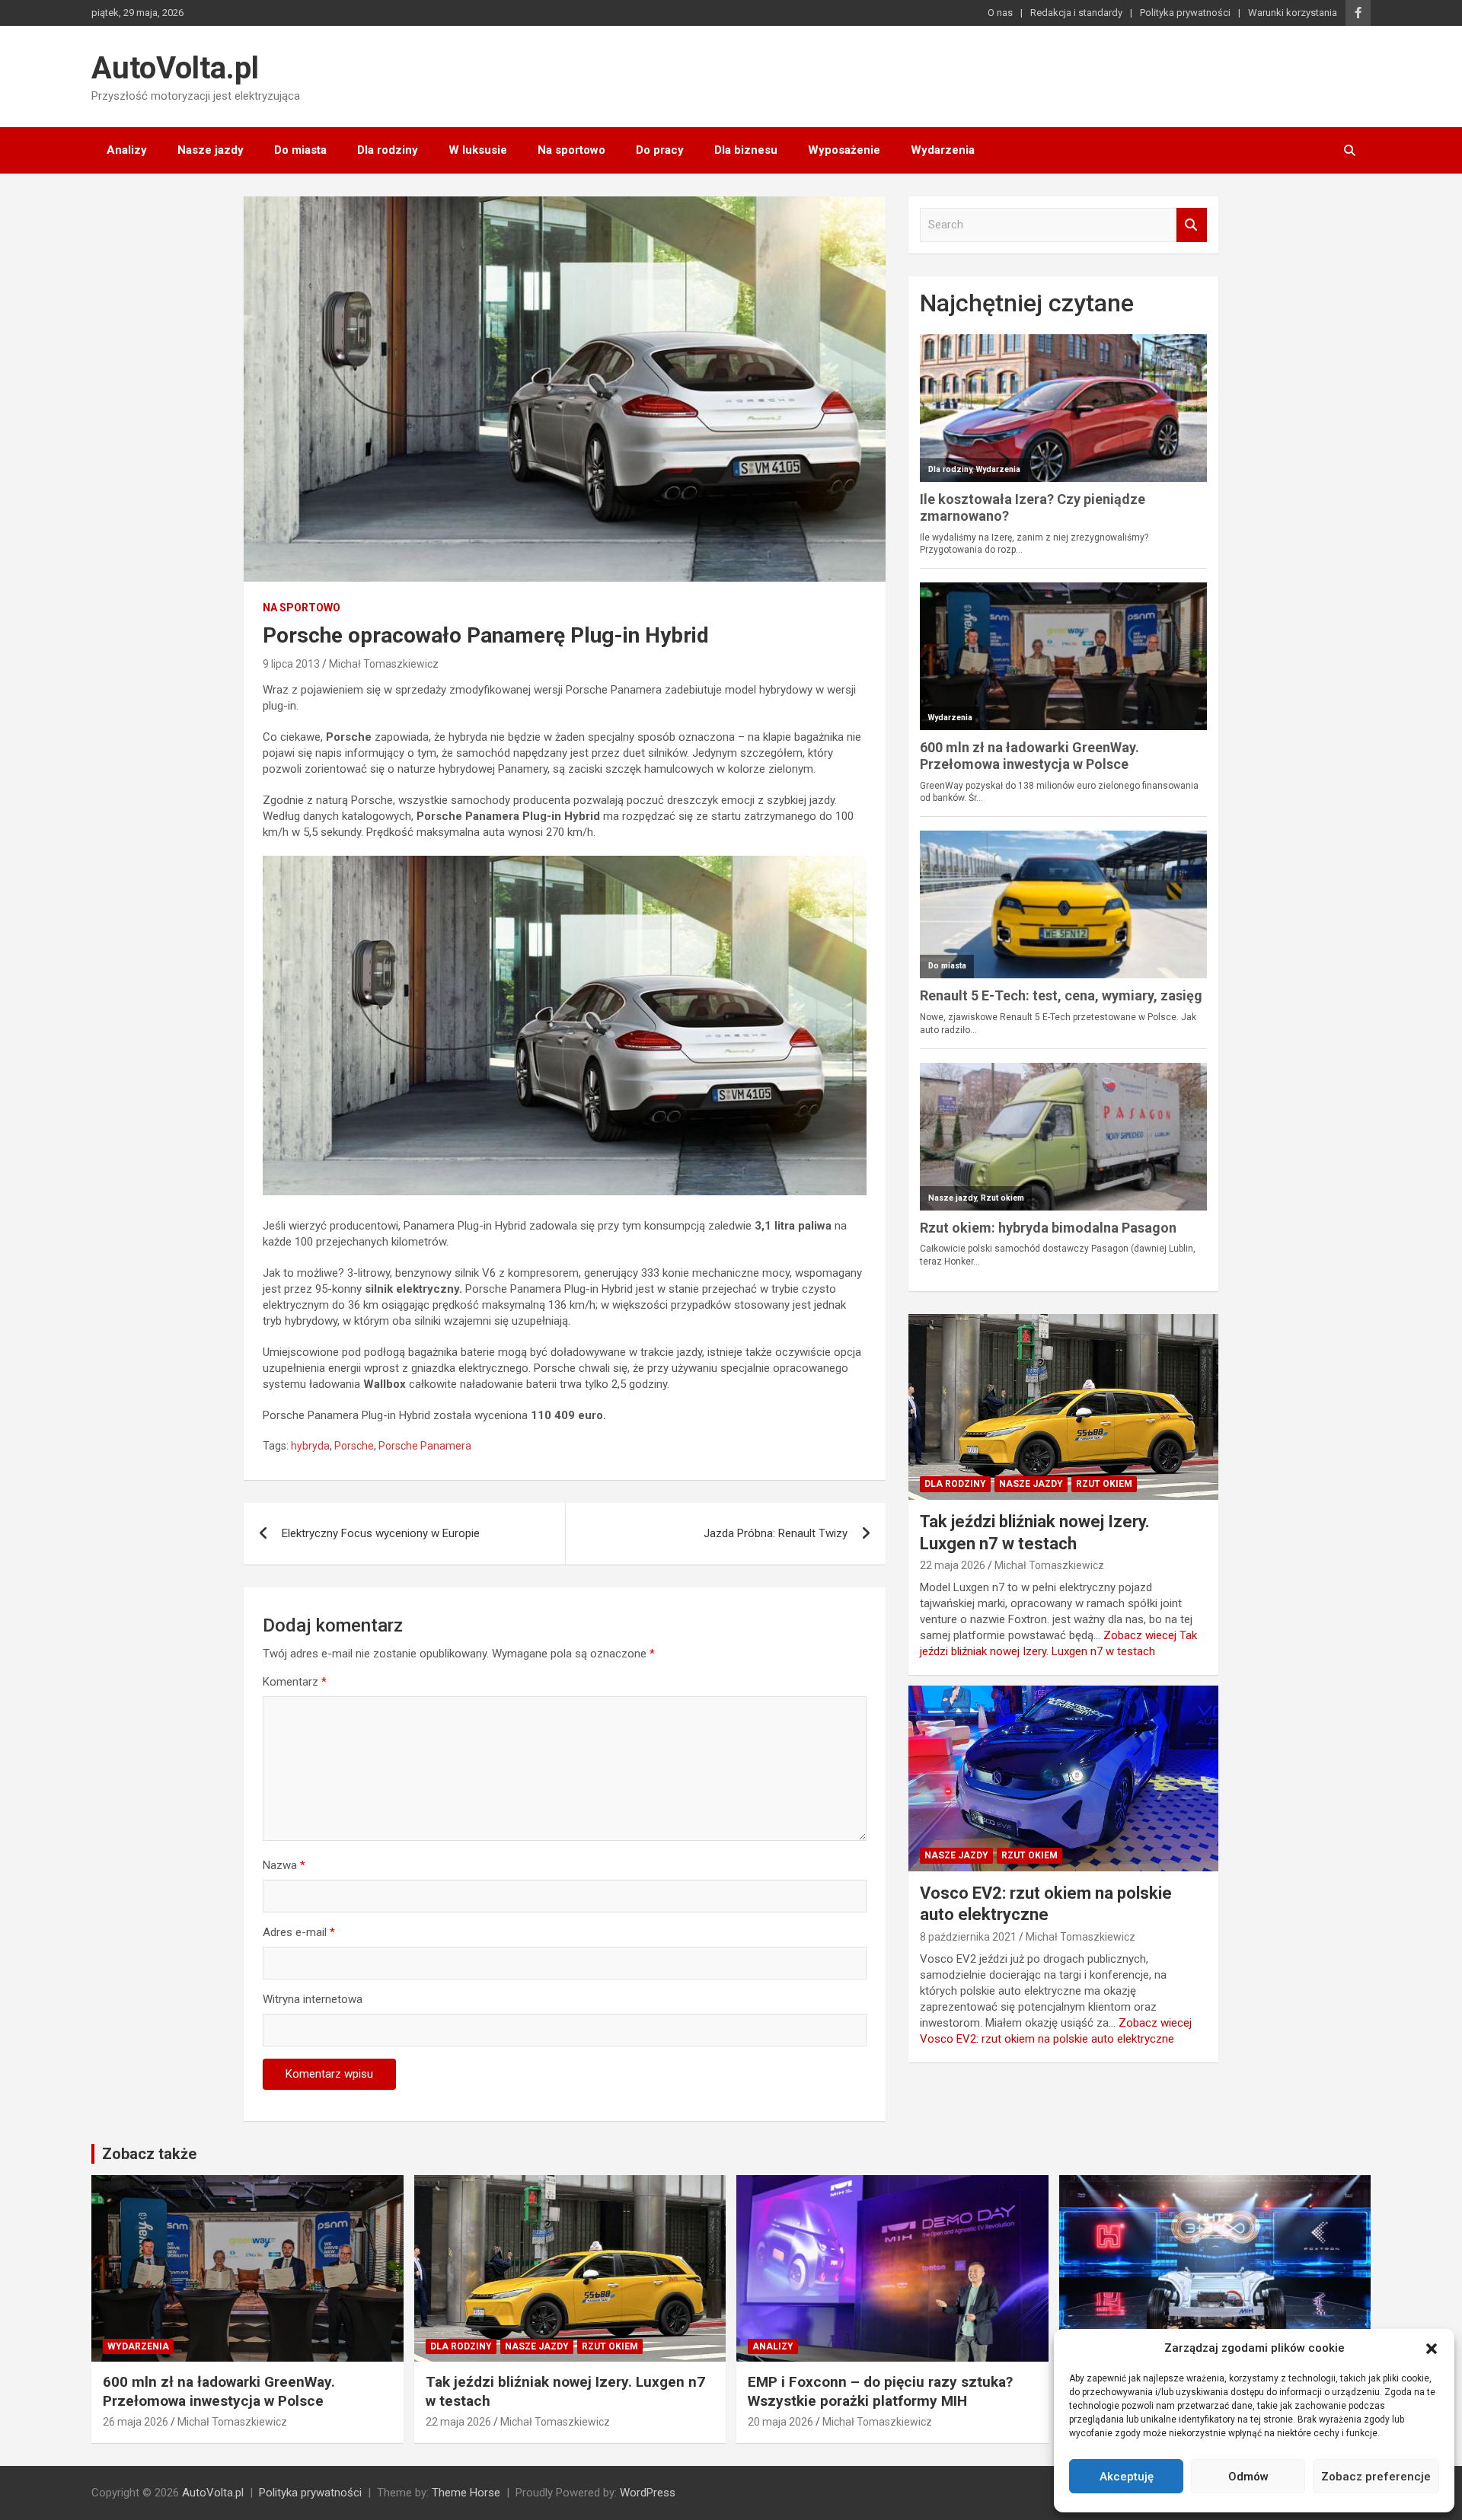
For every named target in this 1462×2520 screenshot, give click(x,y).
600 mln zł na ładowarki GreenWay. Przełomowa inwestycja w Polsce (219, 2391)
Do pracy (660, 150)
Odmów (1248, 2477)
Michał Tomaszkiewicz (384, 664)
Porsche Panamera (425, 1446)
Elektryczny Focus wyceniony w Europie (381, 1533)
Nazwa (284, 1865)
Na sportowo (571, 150)
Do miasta (300, 150)
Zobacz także (149, 2154)
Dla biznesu (746, 150)
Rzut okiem (1104, 1484)
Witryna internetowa (313, 1999)
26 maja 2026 (136, 2422)
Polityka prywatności (1185, 13)
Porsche (354, 1446)
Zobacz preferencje (1376, 2477)
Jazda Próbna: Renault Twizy (776, 1533)
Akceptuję (1127, 2477)
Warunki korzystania (1293, 13)
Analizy (127, 150)
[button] (1432, 2349)
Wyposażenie (844, 150)
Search (1192, 225)
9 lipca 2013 (291, 664)
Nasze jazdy (211, 150)
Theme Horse (466, 2493)
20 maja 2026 (780, 2422)
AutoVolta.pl (175, 68)
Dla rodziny (388, 150)
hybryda (310, 1446)
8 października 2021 (968, 1937)
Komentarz (295, 1682)
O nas (1000, 13)
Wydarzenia (943, 150)
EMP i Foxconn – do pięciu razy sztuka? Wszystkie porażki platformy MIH (880, 2391)
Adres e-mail (299, 1932)
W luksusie (478, 150)
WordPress (648, 2493)
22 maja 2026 (953, 1565)
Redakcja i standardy (1076, 13)
